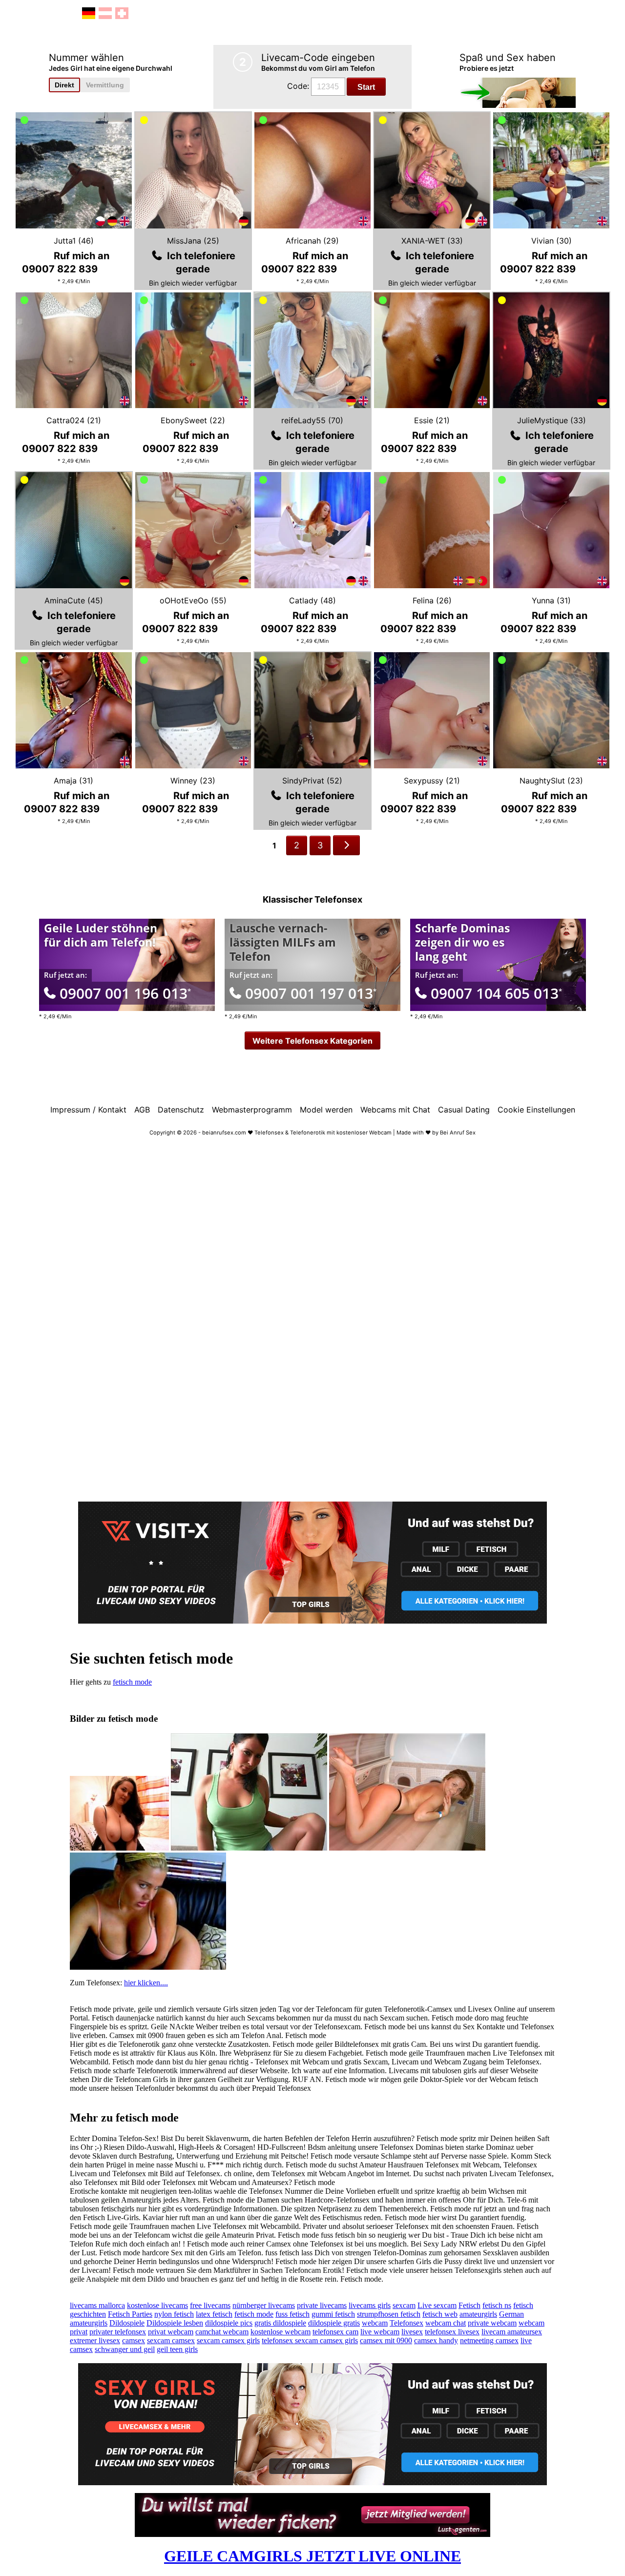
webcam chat (446, 2323)
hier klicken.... (146, 1983)
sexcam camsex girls (228, 2340)
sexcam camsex (171, 2340)
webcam (375, 2323)
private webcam (492, 2323)
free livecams (210, 2305)
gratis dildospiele (280, 2323)
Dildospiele (127, 2323)
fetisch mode (132, 1682)
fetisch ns (497, 2305)
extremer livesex (95, 2340)
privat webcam (171, 2332)
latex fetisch (214, 2314)
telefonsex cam (335, 2332)
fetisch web (440, 2314)
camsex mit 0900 (386, 2340)
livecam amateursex (512, 2332)
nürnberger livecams (264, 2305)
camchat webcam (222, 2332)
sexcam (404, 2305)
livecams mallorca (97, 2305)
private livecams (322, 2305)
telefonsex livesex (452, 2332)
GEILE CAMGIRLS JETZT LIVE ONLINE (312, 2556)
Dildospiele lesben (175, 2323)
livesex (412, 2332)
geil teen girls (177, 2349)
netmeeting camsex (489, 2340)
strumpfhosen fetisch (389, 2314)
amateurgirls (478, 2314)
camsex (134, 2340)
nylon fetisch (174, 2314)
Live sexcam (437, 2305)
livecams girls (370, 2305)
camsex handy (436, 2340)
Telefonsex (406, 2323)
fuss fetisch (292, 2314)
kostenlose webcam (281, 2332)
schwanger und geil (125, 2349)
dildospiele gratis (334, 2323)
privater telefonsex (118, 2332)
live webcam (380, 2332)
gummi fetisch (333, 2314)
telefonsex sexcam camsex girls (310, 2340)
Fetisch (469, 2305)
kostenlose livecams (157, 2305)
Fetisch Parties (130, 2314)
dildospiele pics (229, 2323)
